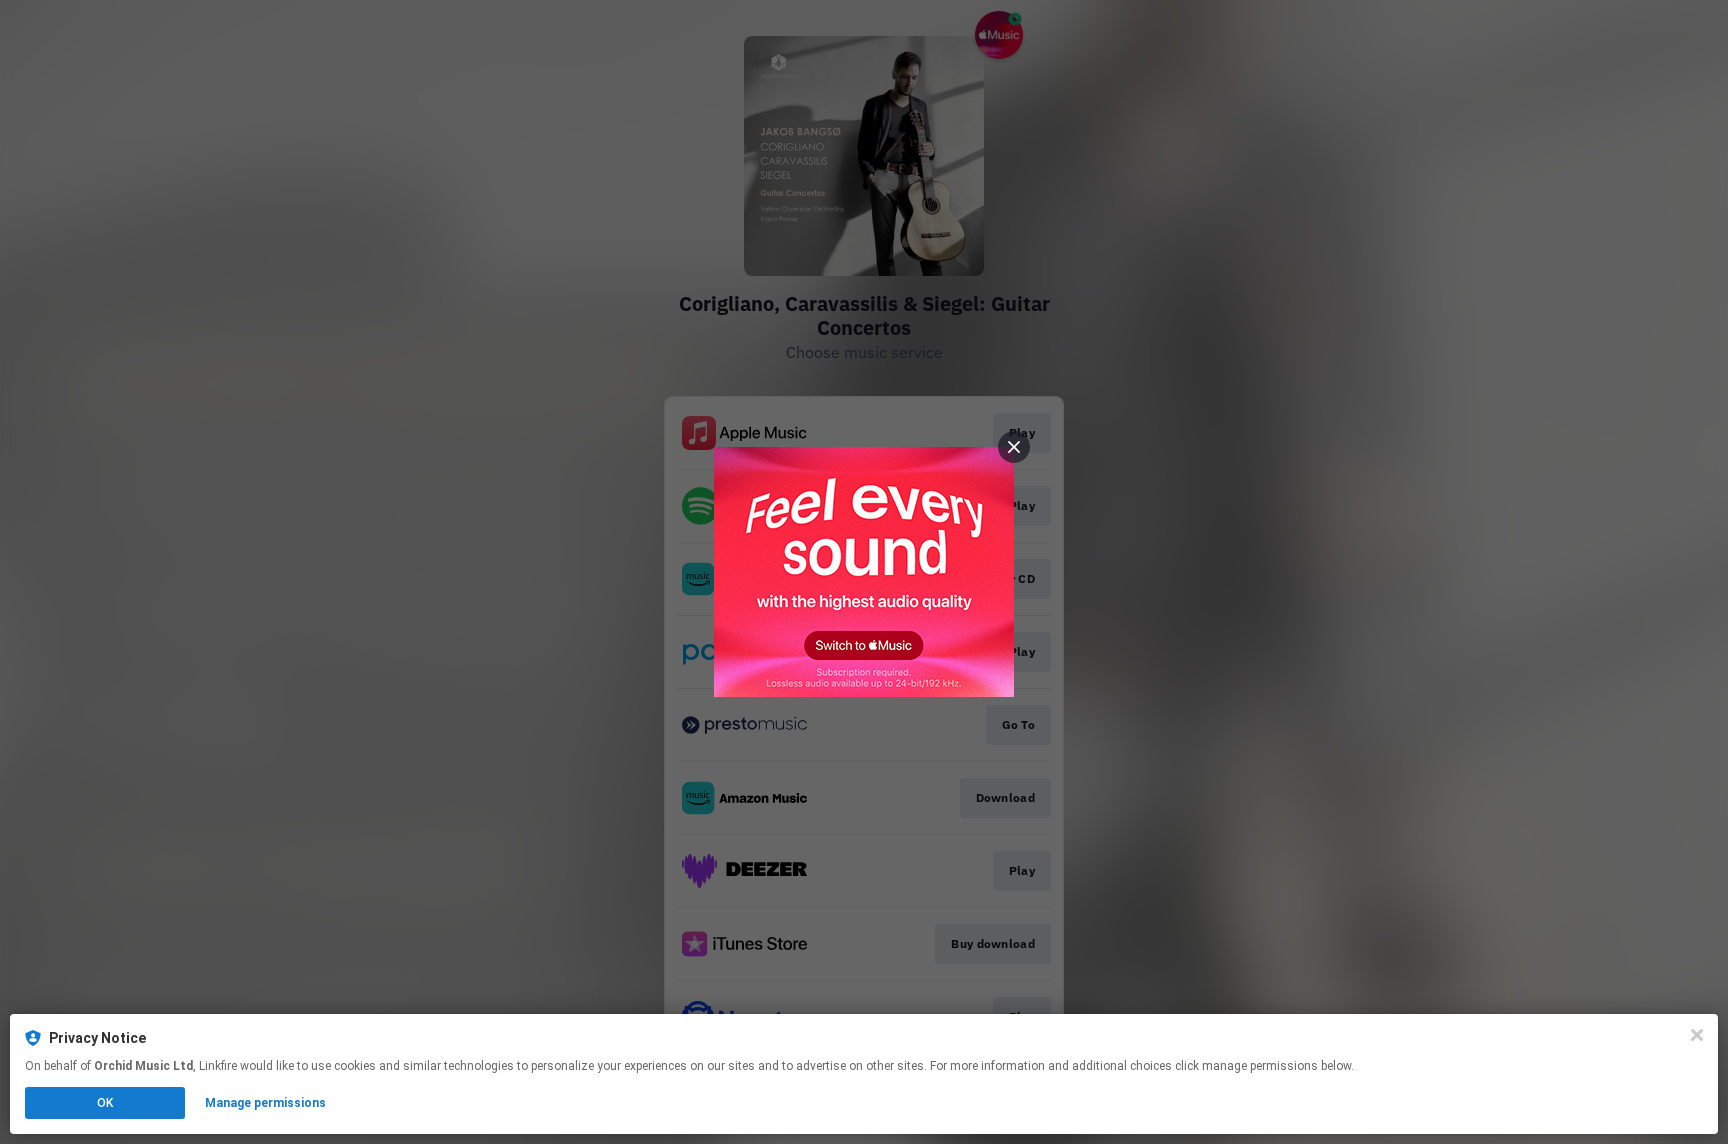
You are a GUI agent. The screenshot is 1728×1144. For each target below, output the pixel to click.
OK (105, 1103)
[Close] (1697, 1035)
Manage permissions (265, 1103)
